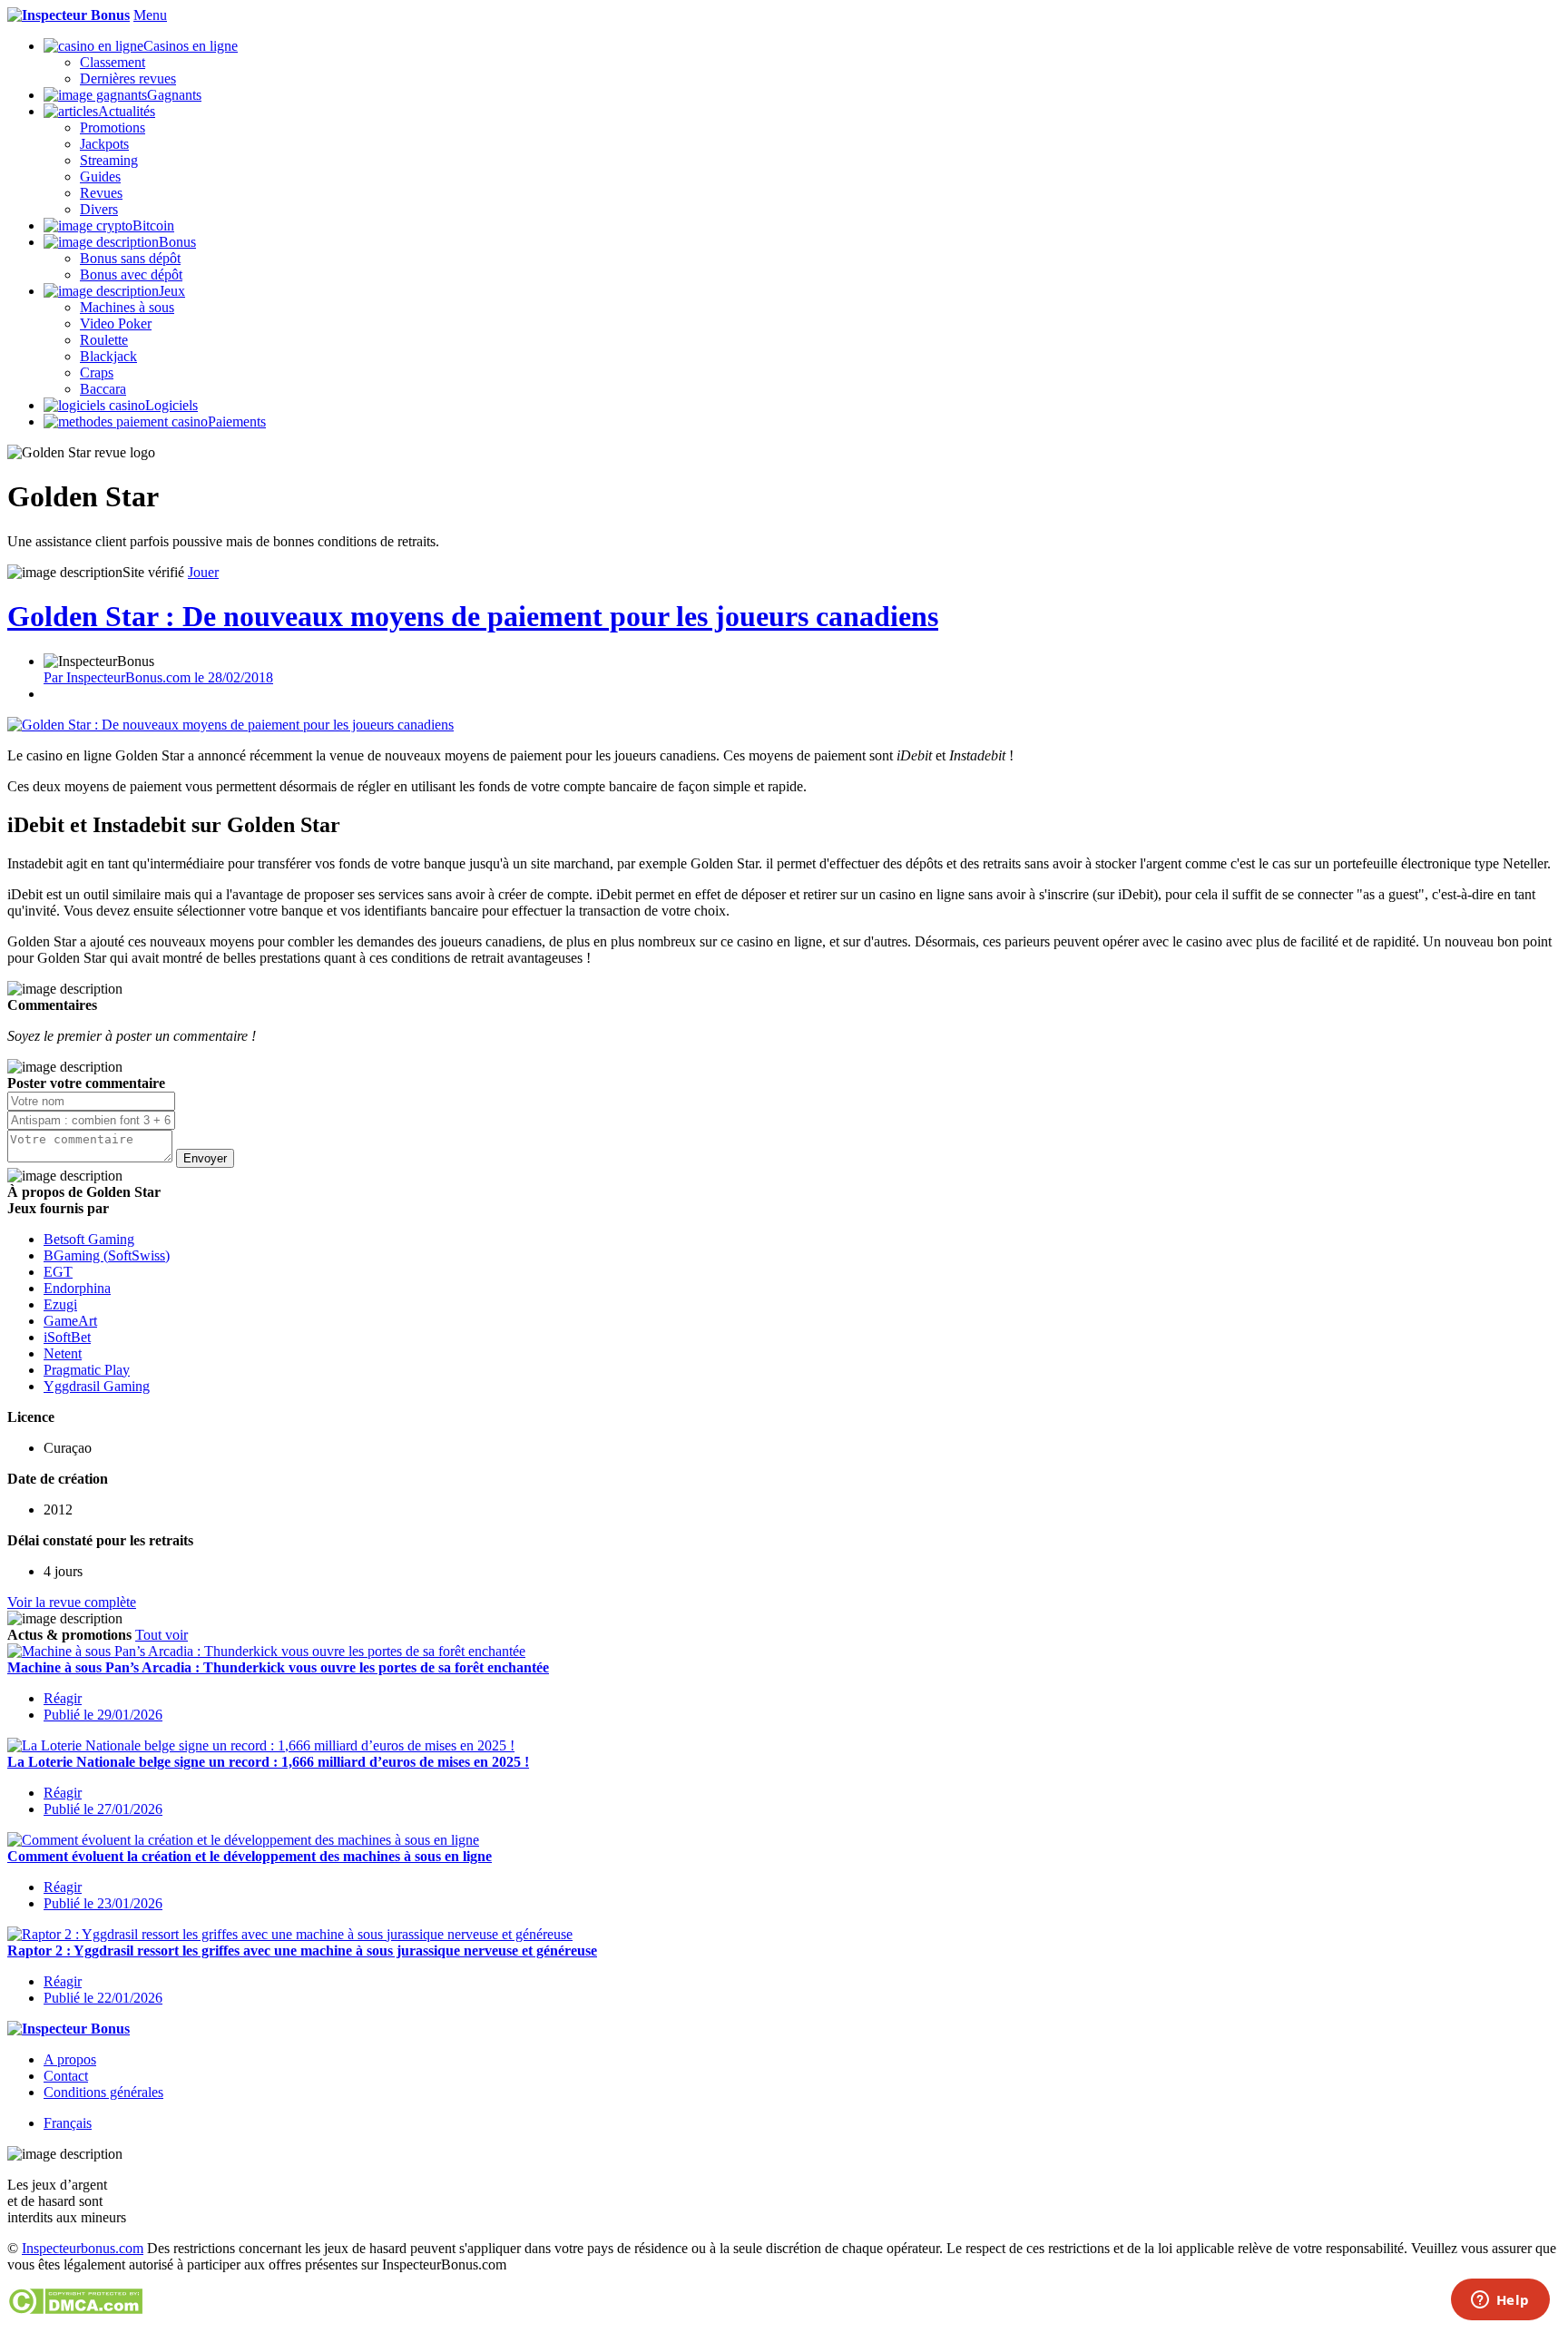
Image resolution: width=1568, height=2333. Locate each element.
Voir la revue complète (72, 1602)
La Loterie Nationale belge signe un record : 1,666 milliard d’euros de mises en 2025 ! (268, 1762)
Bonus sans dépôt (130, 258)
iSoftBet (67, 1337)
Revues (101, 193)
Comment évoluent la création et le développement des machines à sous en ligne (250, 1856)
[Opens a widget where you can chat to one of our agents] (1500, 2301)
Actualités (127, 111)
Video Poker (116, 323)
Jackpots (104, 144)
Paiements (237, 422)
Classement (113, 62)
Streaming (109, 160)
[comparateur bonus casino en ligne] (69, 15)
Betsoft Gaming (89, 1239)
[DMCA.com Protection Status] (75, 2310)
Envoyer (205, 1158)
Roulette (104, 340)
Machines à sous (127, 307)
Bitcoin (153, 225)
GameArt (70, 1321)
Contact (66, 2076)
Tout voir (162, 1635)
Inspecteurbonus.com (83, 2248)
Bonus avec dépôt (131, 274)
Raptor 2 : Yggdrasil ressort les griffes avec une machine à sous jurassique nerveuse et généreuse (302, 1951)
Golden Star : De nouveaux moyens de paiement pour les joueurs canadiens (473, 616)
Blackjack (108, 356)
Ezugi (60, 1304)
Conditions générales (103, 2092)
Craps (97, 372)
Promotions (113, 127)
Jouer (203, 572)
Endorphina (77, 1288)
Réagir (63, 1698)
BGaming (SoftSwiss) (107, 1255)
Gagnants (174, 95)
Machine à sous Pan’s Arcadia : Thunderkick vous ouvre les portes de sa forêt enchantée (278, 1667)
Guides (100, 176)
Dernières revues (128, 78)
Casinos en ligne (191, 46)
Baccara (103, 389)
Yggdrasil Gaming (97, 1386)
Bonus (177, 242)
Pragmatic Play (87, 1370)
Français (68, 2123)
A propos (70, 2059)
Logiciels (171, 405)
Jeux (172, 291)
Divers (99, 209)
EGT (58, 1272)
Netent (63, 1353)
